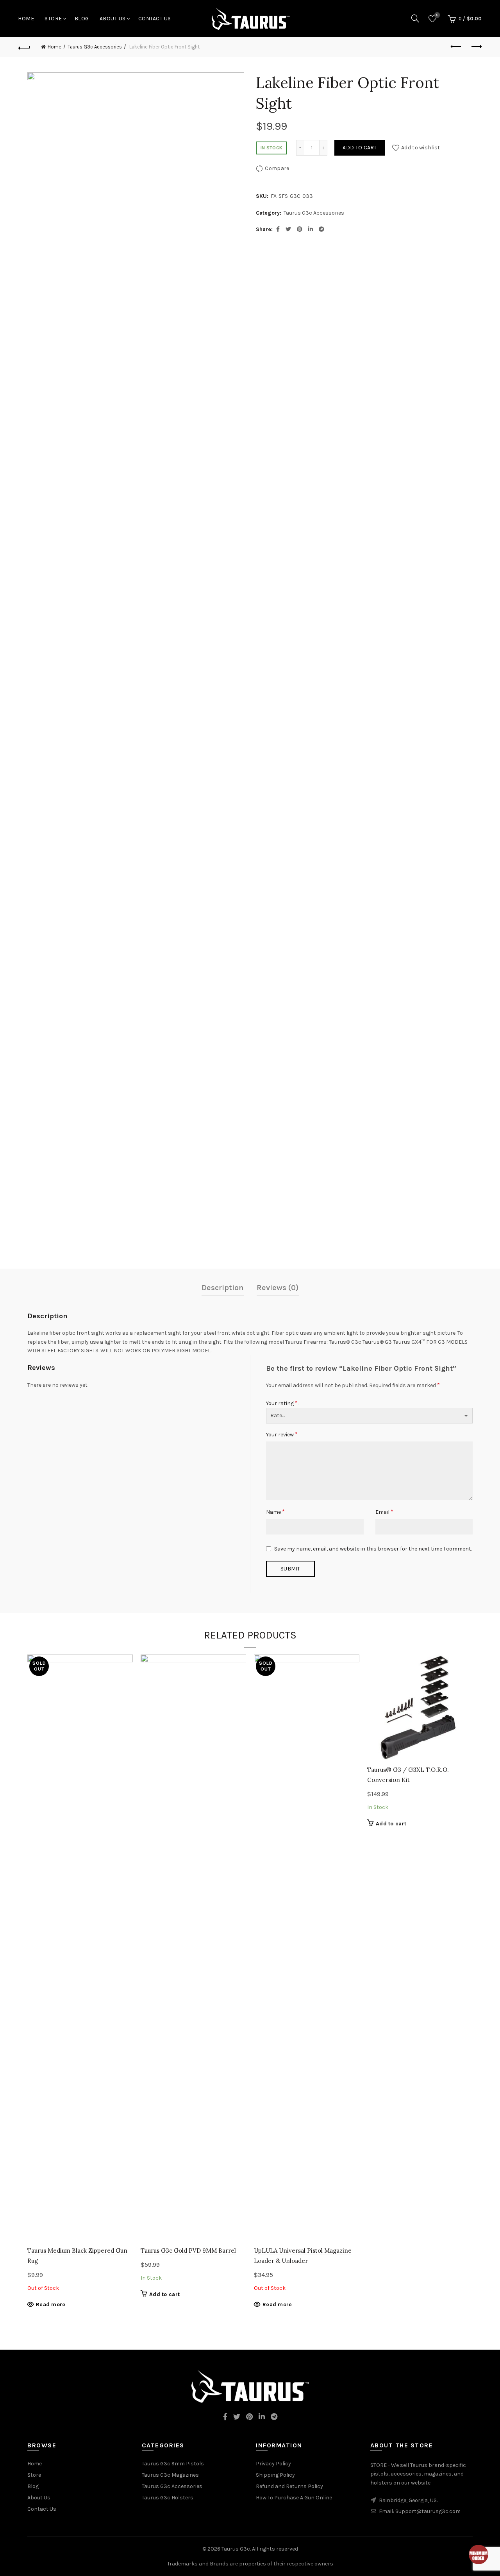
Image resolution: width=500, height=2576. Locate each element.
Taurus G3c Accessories (95, 47)
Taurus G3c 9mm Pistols (173, 2464)
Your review (282, 1434)
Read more (51, 2304)
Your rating (282, 1403)
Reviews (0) (278, 1288)
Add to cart (360, 148)
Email (384, 1512)
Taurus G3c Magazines (170, 2475)
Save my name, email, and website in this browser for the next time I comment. (373, 1549)
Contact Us (155, 19)
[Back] (24, 47)
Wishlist (437, 15)
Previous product (456, 47)
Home (26, 19)
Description (223, 1288)
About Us (113, 19)
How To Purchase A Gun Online (294, 2498)
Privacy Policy (273, 2464)
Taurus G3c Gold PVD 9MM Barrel (188, 2251)
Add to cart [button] (164, 2294)
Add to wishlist (421, 148)
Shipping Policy (275, 2475)
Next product (476, 47)
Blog (82, 19)
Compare (277, 168)
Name (275, 1512)
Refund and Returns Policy (289, 2486)
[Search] (415, 18)
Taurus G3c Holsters (168, 2498)
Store (53, 19)
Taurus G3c (236, 2549)
